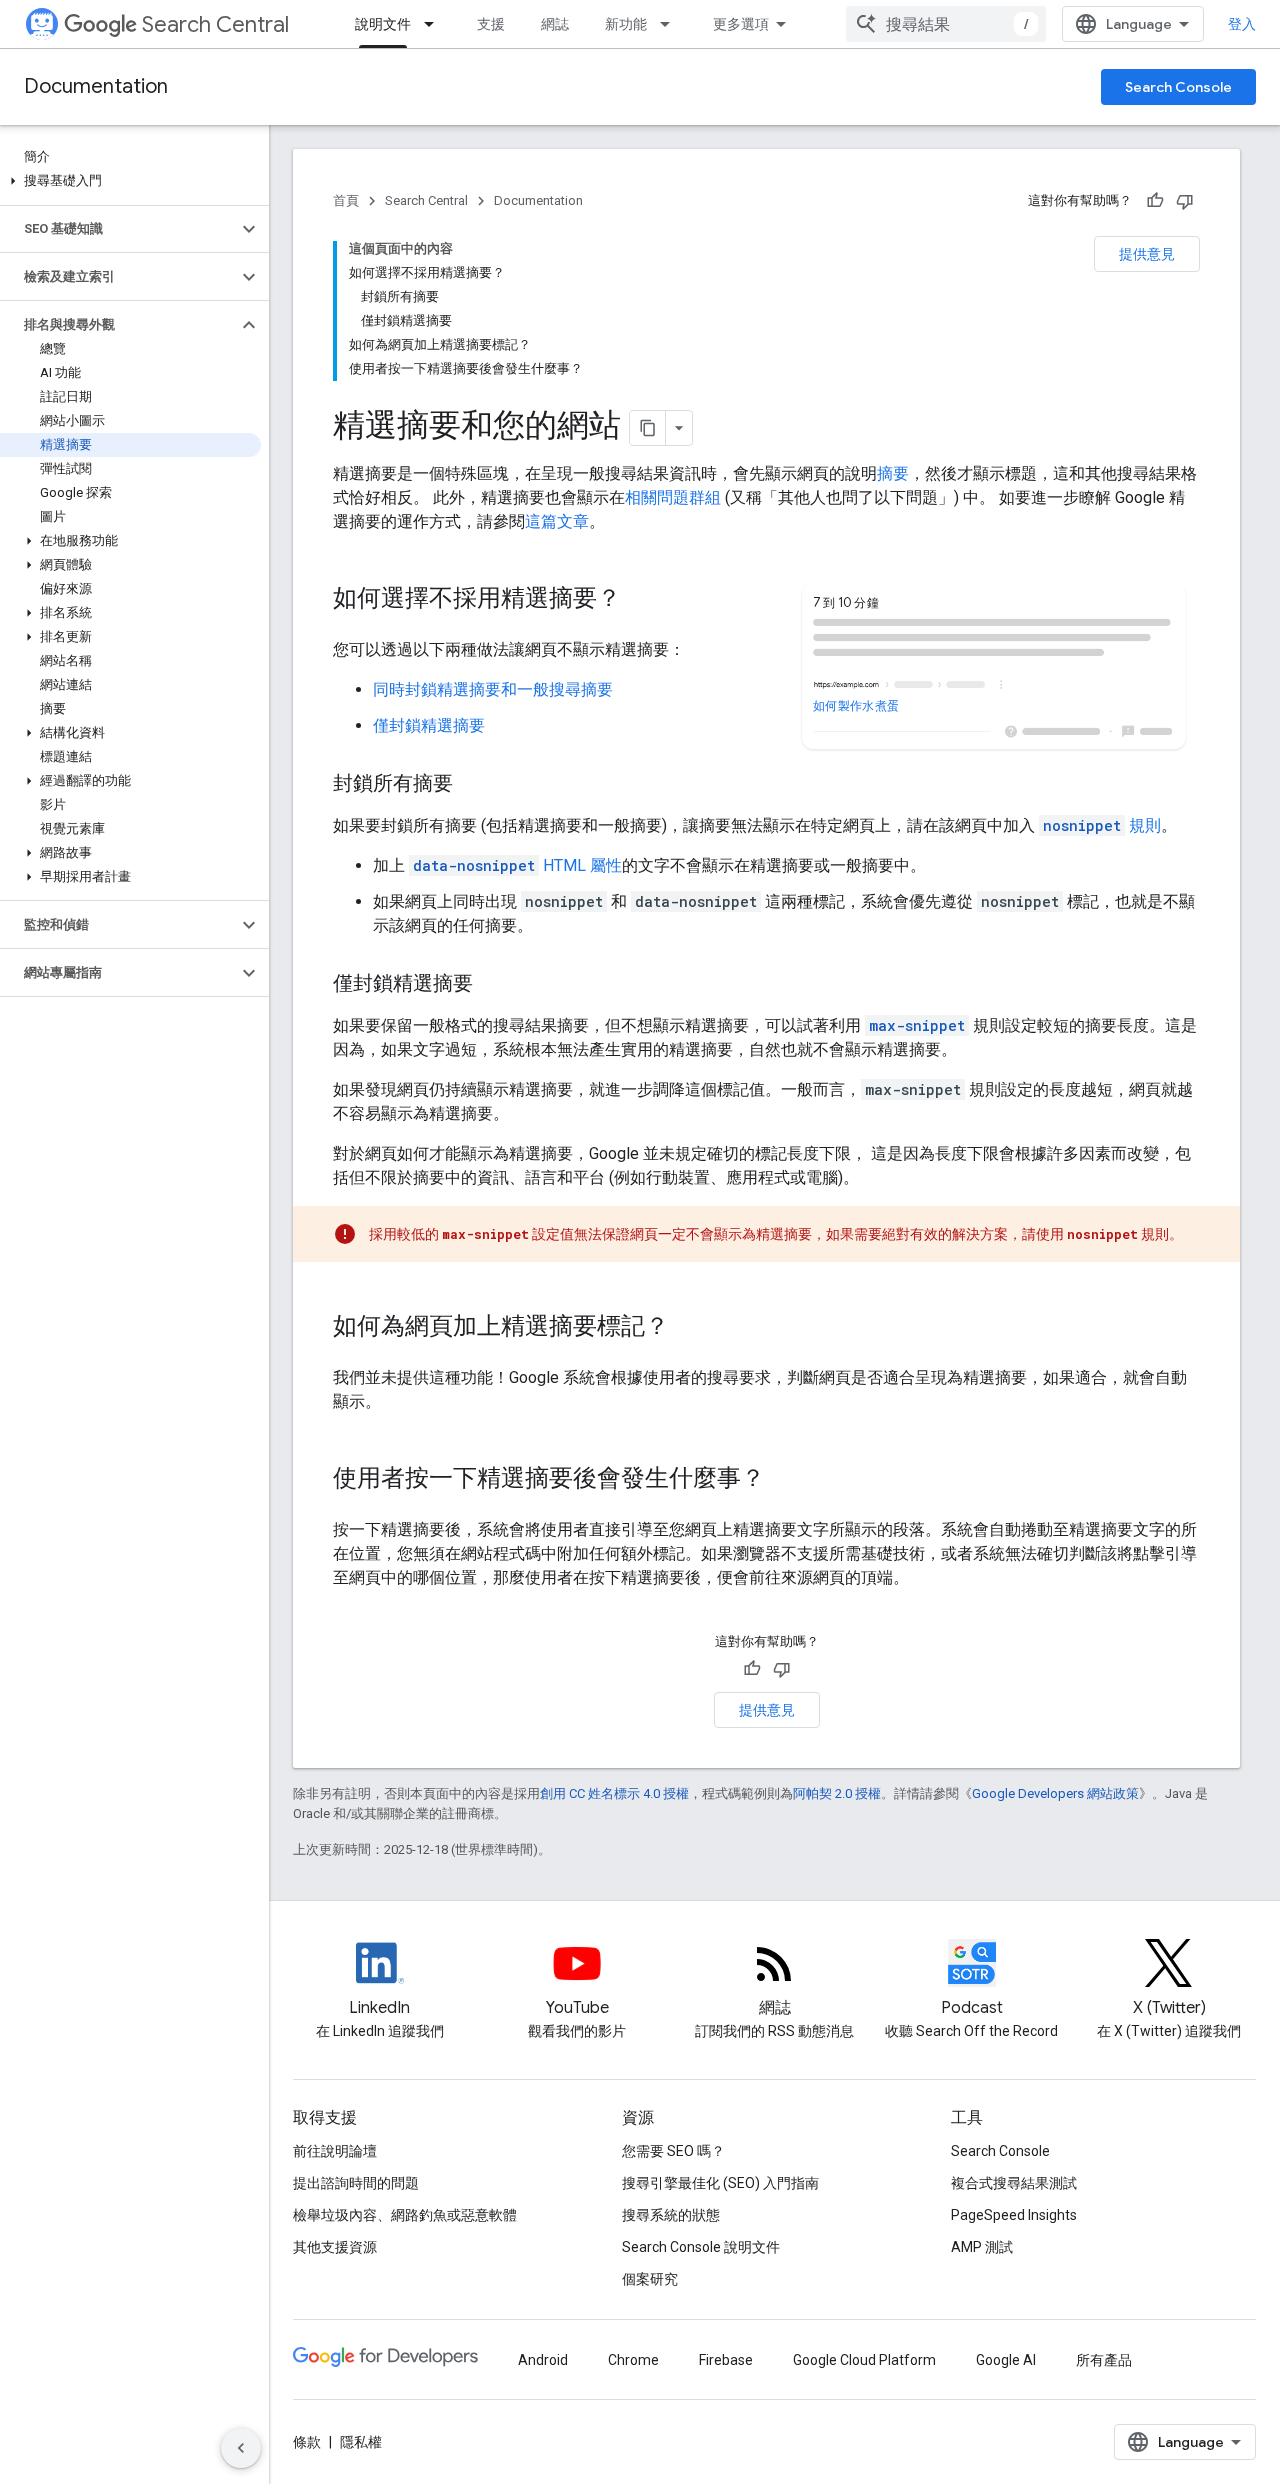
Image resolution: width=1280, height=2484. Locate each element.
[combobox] (946, 24)
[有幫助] (1155, 201)
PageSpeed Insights (1014, 2215)
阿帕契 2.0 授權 (837, 1793)
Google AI (1006, 2360)
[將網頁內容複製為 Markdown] (648, 428)
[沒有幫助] (1185, 201)
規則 (1102, 825)
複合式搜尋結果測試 (1014, 2183)
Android (543, 2360)
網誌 (555, 24)
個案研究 (650, 2279)
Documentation (96, 86)
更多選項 (741, 24)
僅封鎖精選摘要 (429, 725)
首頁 (346, 200)
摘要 (893, 473)
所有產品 (1104, 2360)
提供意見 (1147, 254)
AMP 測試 (982, 2247)
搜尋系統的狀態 (671, 2215)
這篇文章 (557, 521)
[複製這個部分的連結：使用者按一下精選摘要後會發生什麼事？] (785, 1480)
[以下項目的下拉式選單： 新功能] (671, 24)
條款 (307, 2442)
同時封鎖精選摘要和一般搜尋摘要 (493, 689)
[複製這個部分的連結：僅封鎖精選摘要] (493, 985)
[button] (130, 181)
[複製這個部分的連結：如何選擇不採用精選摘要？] (641, 600)
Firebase (726, 2360)
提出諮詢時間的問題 (356, 2183)
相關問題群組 (673, 497)
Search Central (215, 24)
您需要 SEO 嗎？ (673, 2151)
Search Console (1178, 87)
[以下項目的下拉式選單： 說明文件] (435, 24)
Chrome (633, 2360)
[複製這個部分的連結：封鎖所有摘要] (473, 785)
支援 (491, 24)
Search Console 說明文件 (701, 2247)
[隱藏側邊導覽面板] (241, 2448)
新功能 (626, 24)
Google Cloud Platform (864, 2360)
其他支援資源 (335, 2247)
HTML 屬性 (517, 865)
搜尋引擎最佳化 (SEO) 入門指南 (720, 2183)
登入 (1242, 24)
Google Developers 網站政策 (1055, 1793)
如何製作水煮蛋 (855, 706)
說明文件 (383, 24)
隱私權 (361, 2442)
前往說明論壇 (335, 2151)
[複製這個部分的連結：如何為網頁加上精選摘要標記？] (689, 1328)
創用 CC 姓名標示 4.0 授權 (614, 1793)
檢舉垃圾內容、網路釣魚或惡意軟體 (405, 2215)
